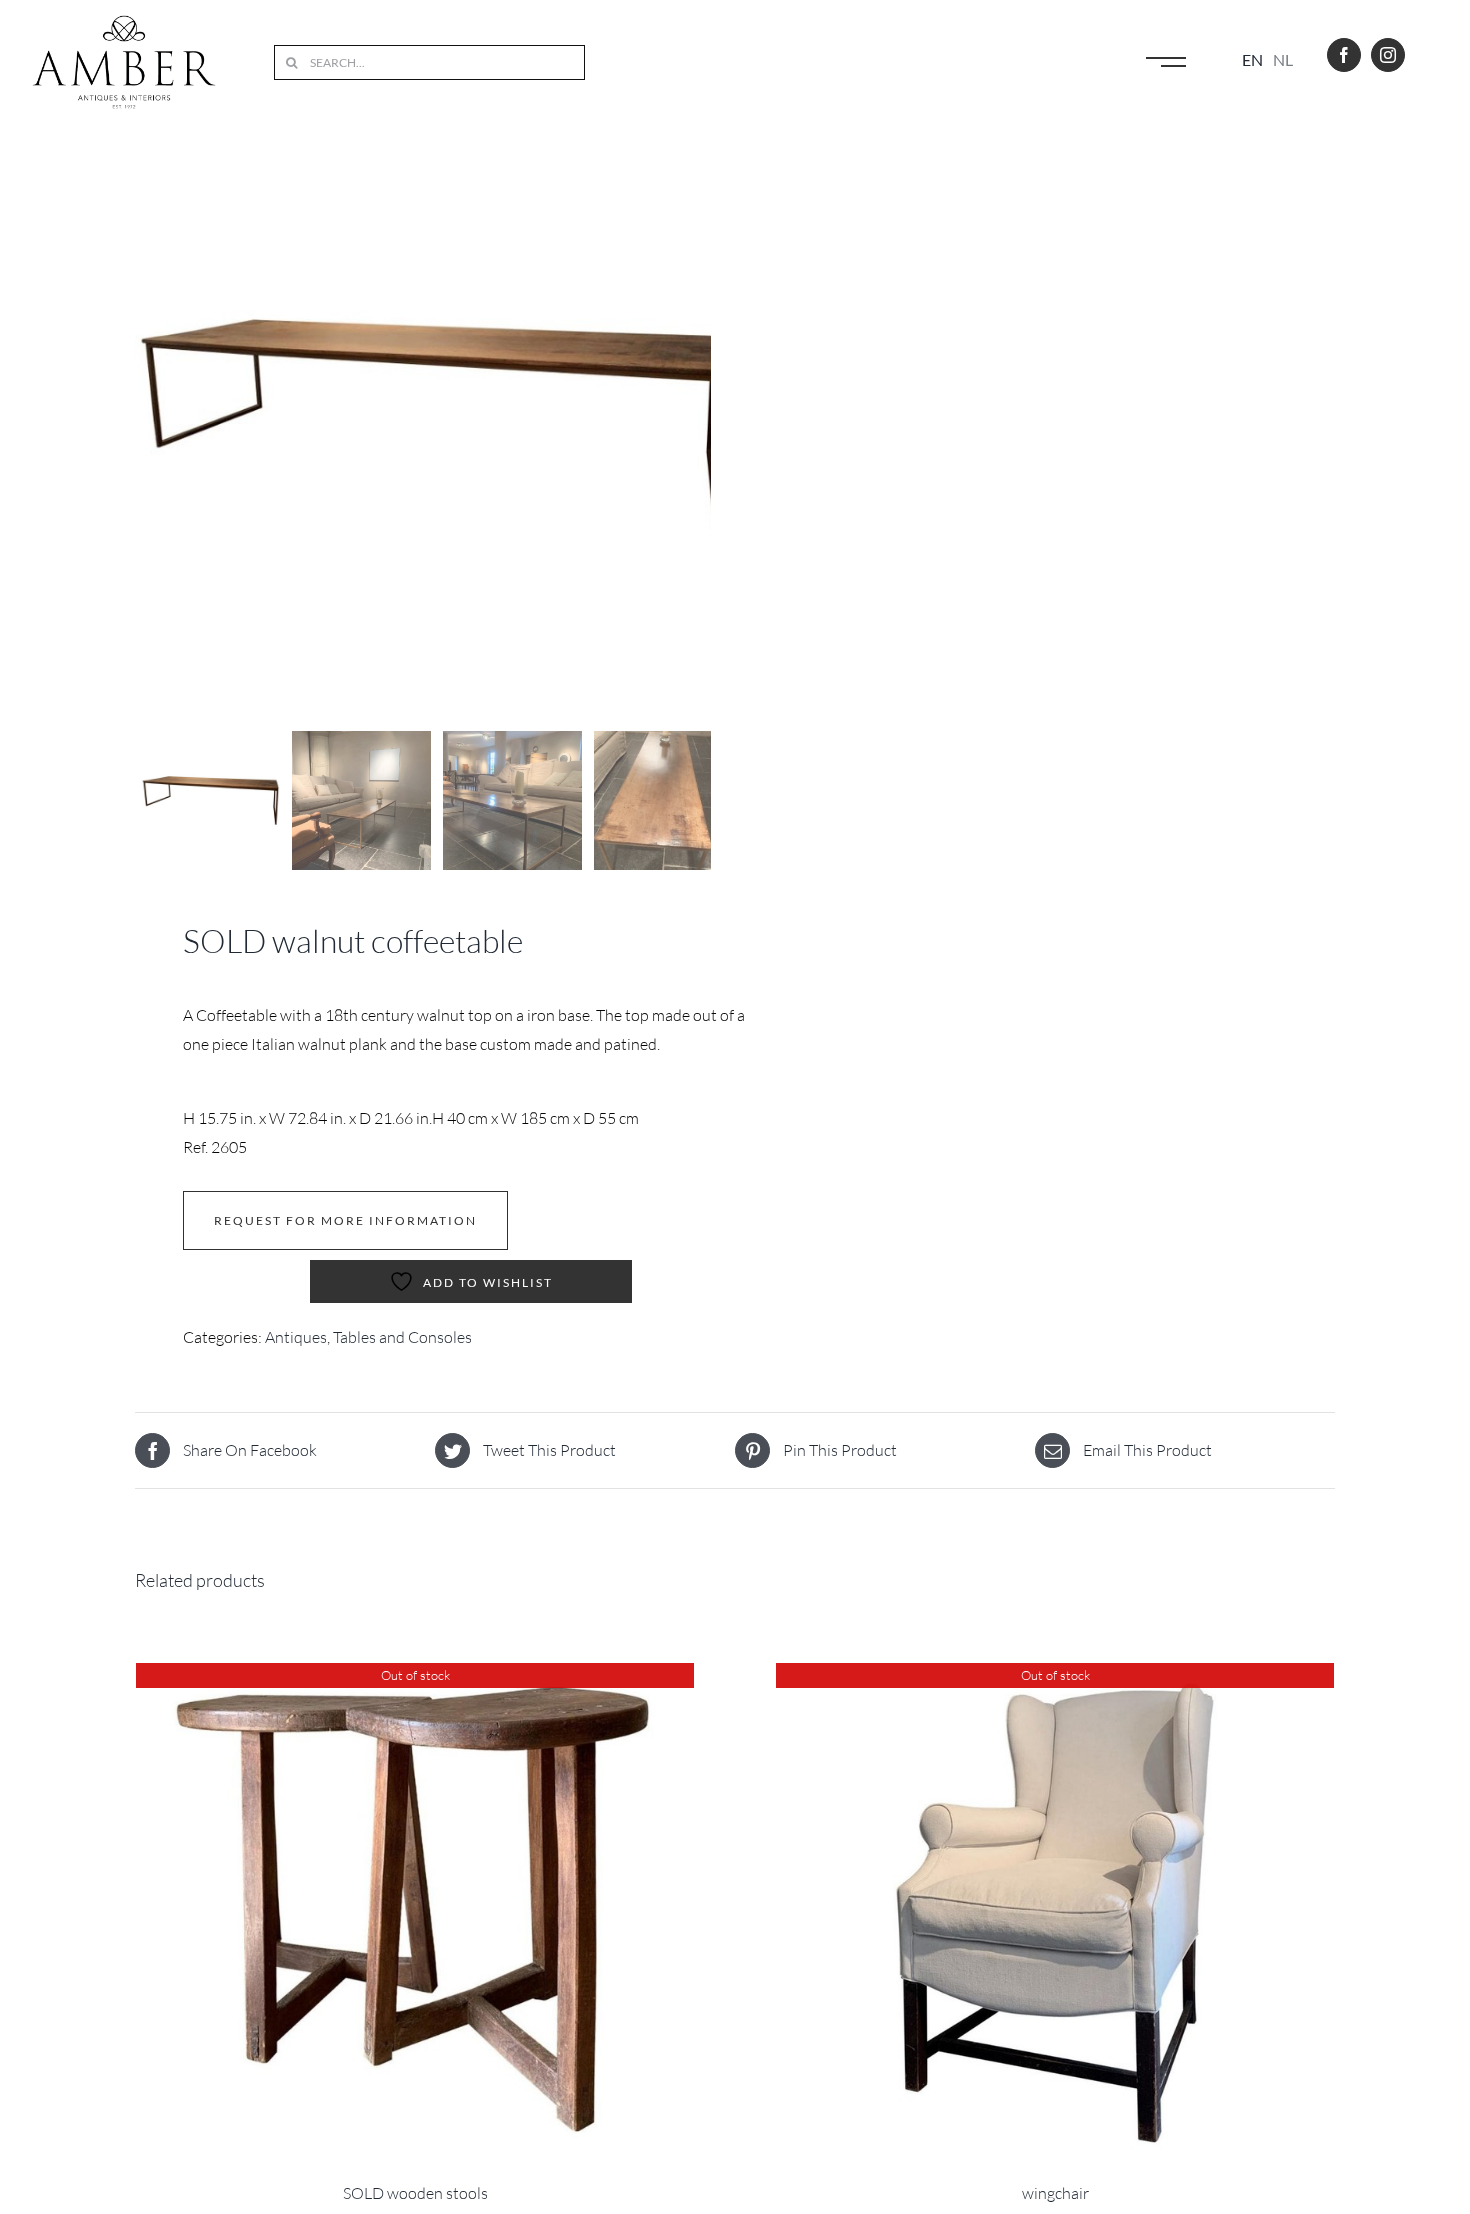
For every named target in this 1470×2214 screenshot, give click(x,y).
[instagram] (1388, 55)
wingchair (1055, 2193)
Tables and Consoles (402, 1337)
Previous (150, 424)
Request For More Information (345, 1220)
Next (697, 424)
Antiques (296, 1337)
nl (1283, 59)
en (1252, 59)
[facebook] (1344, 55)
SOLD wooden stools (415, 2193)
